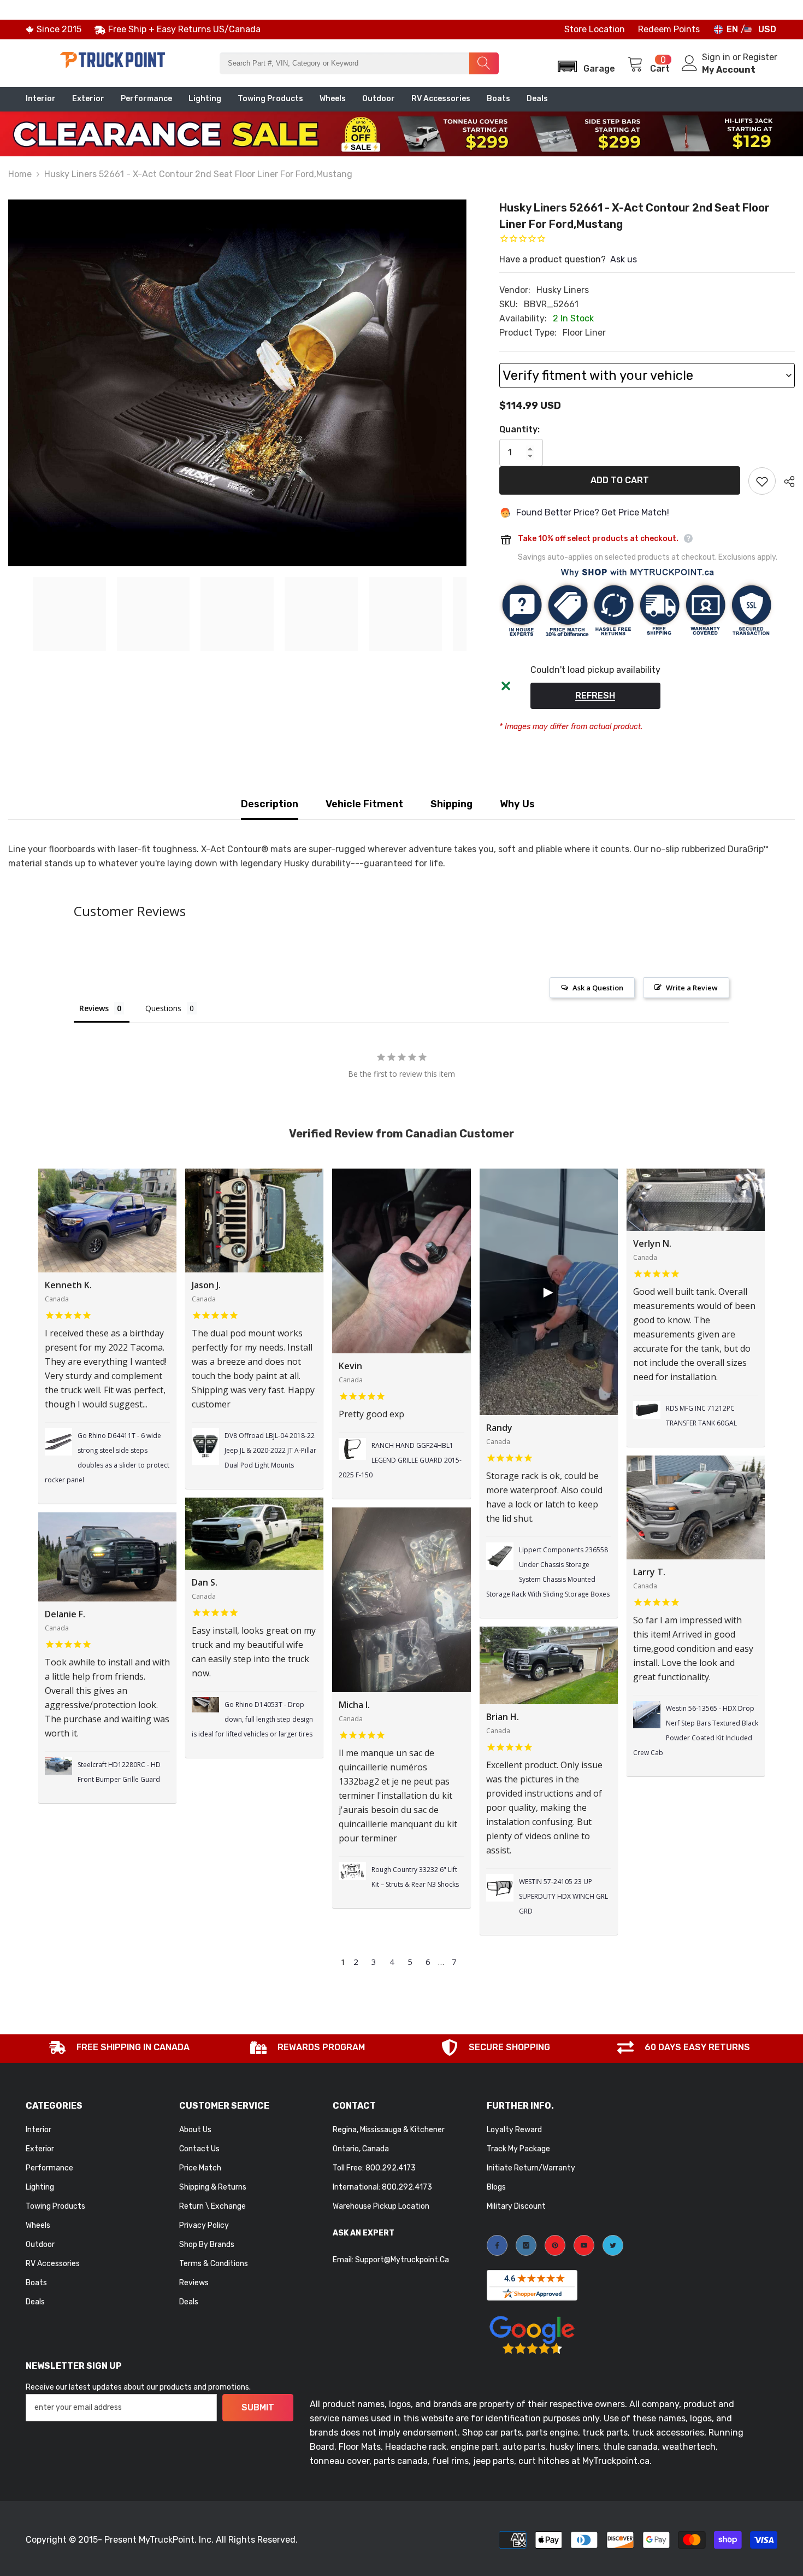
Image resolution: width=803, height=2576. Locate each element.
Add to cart (620, 480)
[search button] (484, 63)
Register (760, 57)
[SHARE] (785, 482)
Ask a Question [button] (598, 988)
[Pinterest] (555, 2245)
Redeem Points (669, 29)
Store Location (595, 29)
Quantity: (519, 429)
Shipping (451, 804)
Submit (258, 2407)
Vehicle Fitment (364, 804)
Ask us (624, 259)
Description (270, 804)
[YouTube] (584, 2245)
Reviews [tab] (94, 1008)
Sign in (717, 57)
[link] (120, 2049)
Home (20, 174)
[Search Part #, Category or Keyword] (359, 63)
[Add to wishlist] (762, 481)
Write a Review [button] (692, 988)
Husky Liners (563, 290)
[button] (583, 63)
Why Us (517, 804)
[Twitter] (613, 2245)
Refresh (595, 696)
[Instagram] (526, 2245)
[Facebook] (497, 2245)
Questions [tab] (163, 1008)
